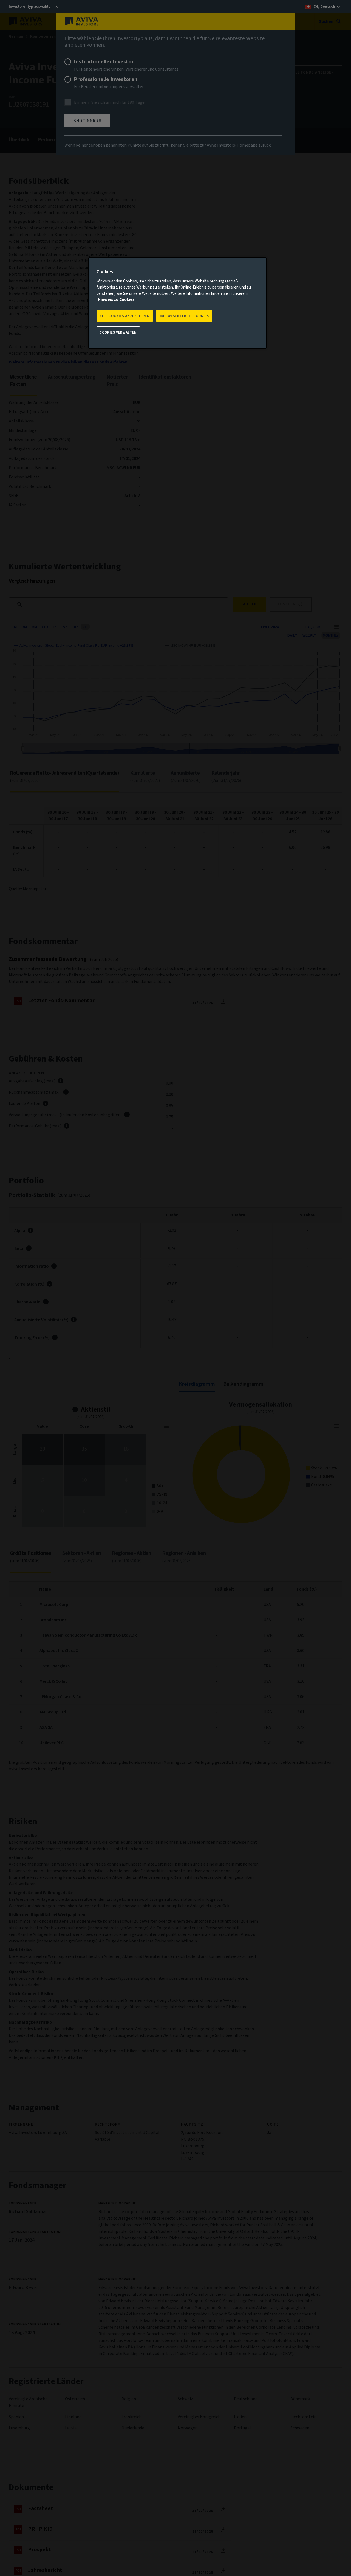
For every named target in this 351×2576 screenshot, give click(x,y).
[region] (177, 303)
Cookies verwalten (118, 332)
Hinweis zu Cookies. (117, 300)
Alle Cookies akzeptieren (125, 316)
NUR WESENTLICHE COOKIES (184, 316)
